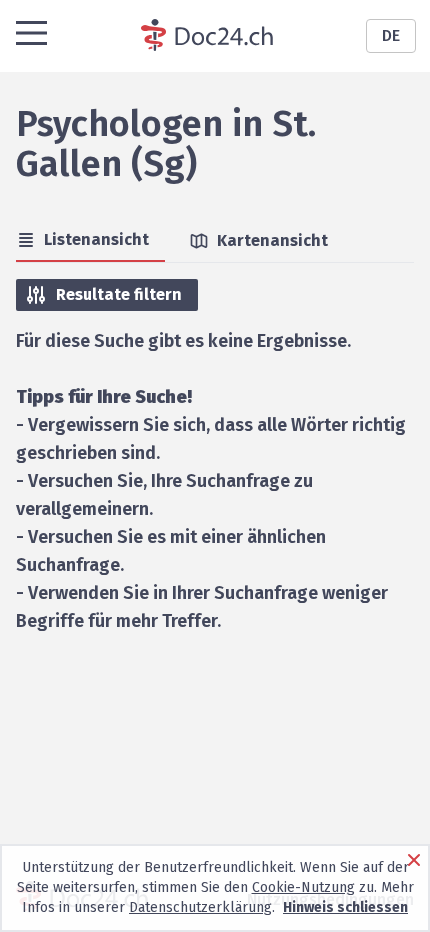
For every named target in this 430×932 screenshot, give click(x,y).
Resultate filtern (119, 294)
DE (391, 35)
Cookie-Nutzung (303, 887)
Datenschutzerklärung (200, 907)
